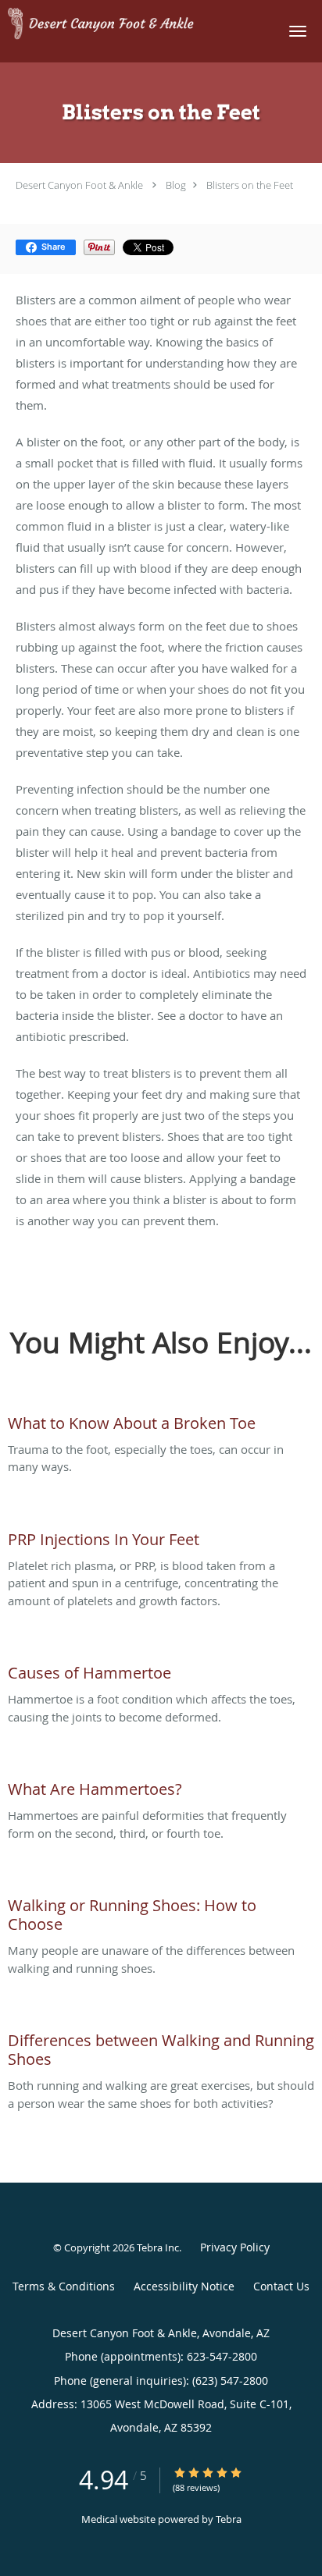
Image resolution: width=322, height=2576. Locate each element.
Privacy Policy (235, 2247)
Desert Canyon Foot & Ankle (79, 185)
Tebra (229, 2519)
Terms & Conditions (64, 2286)
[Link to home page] (134, 25)
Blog (176, 185)
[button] (298, 31)
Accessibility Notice (184, 2286)
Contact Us (281, 2286)
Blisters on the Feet (250, 185)
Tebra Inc (158, 2247)
